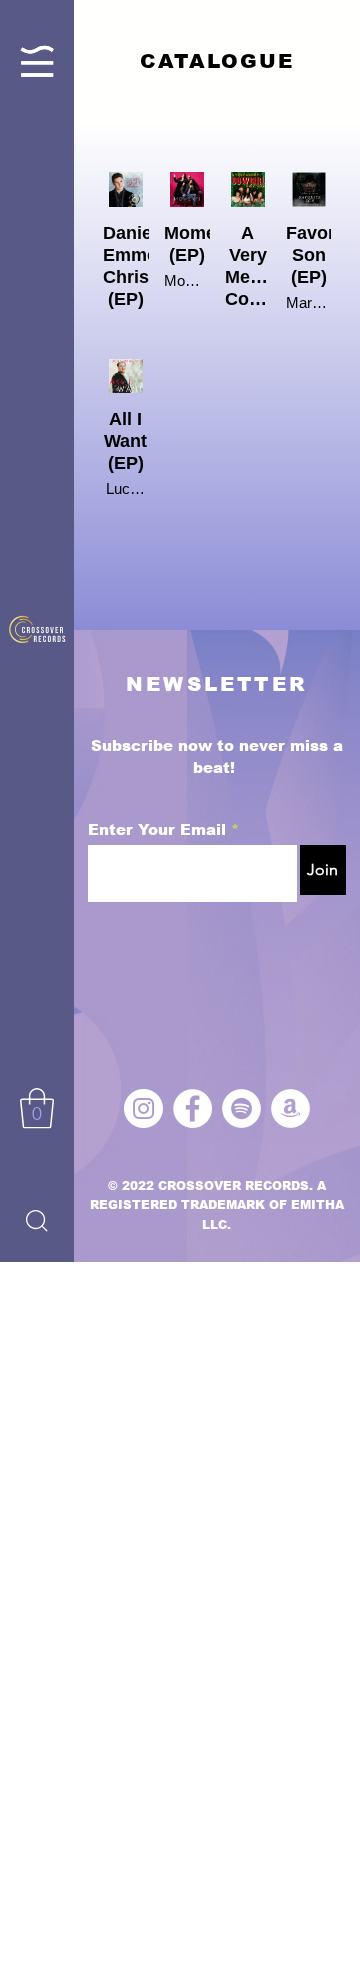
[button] (37, 61)
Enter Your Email (157, 829)
